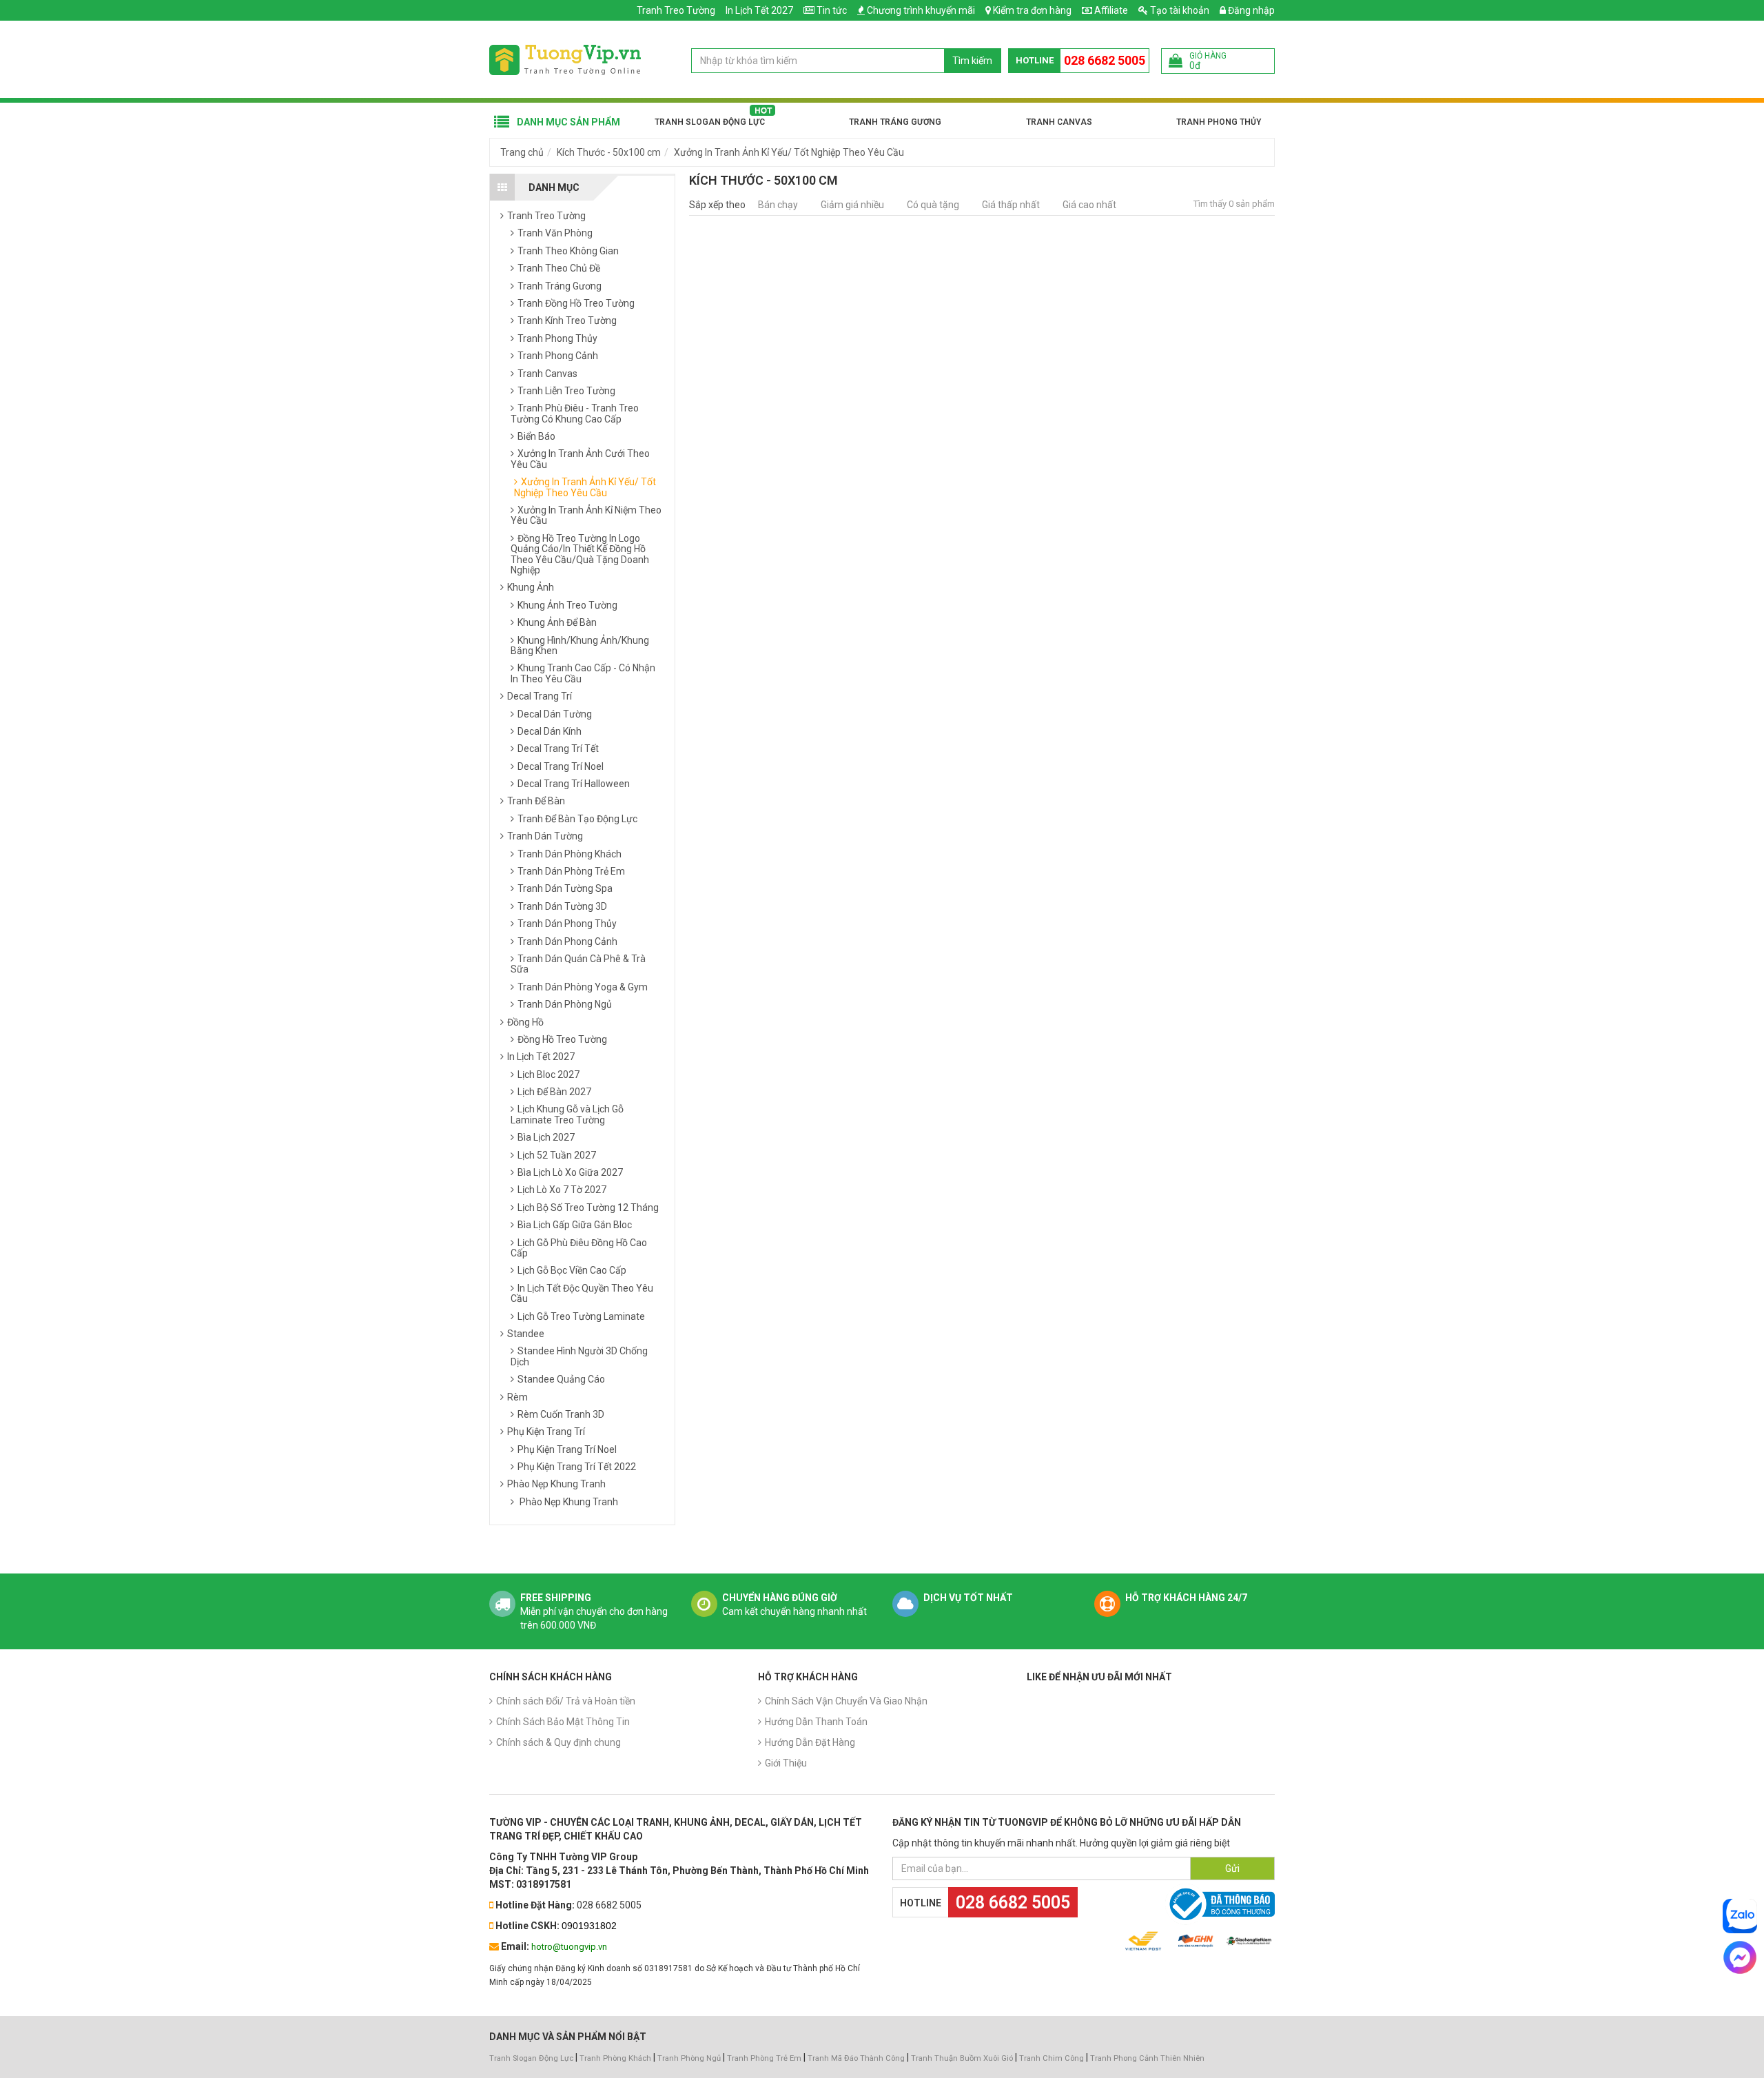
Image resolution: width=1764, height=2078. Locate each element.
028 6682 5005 (1105, 60)
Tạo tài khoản (1179, 10)
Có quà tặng (933, 205)
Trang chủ (522, 152)
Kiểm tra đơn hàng (1032, 10)
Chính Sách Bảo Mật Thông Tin (563, 1722)
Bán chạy (778, 205)
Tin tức (832, 10)
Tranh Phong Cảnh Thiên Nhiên (1147, 2058)
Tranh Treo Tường (676, 10)
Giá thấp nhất (1011, 205)
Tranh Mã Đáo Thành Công (856, 2058)
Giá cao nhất (1089, 205)
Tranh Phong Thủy (1219, 122)
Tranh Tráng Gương (895, 122)
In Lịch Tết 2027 (759, 10)
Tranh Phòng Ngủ (689, 2058)
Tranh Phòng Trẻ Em (764, 2058)
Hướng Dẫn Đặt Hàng (810, 1742)
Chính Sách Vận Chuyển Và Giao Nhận (846, 1701)
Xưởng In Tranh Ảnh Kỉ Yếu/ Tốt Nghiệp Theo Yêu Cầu (789, 152)
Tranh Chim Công (1052, 2058)
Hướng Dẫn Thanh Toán (816, 1722)
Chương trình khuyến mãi (921, 10)
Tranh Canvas (1059, 122)
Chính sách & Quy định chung (558, 1742)
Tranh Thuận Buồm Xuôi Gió (962, 2058)
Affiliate (1110, 10)
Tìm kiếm (972, 61)
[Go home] (565, 59)
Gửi (1232, 1868)
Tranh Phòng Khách (615, 2058)
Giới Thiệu (786, 1763)
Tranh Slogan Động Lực (710, 122)
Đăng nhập (1250, 10)
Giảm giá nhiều (852, 205)
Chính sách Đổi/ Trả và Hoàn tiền (566, 1701)
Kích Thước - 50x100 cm (609, 152)
